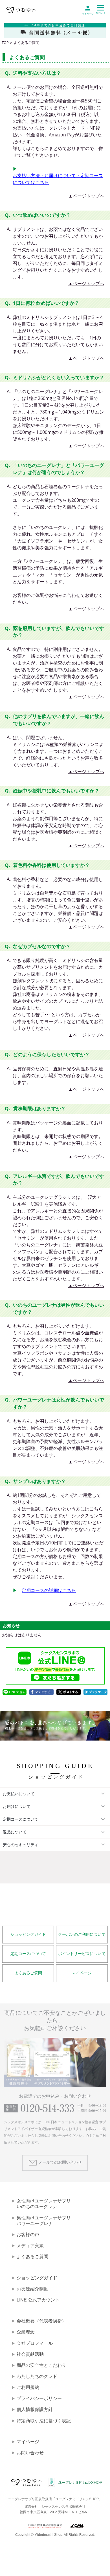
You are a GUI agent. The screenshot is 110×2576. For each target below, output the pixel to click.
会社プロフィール (35, 2343)
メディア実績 (30, 2246)
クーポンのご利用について (82, 1935)
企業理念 (26, 2332)
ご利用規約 (28, 2387)
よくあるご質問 (28, 1973)
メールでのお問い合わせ (60, 2162)
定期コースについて (28, 1954)
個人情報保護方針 (35, 2409)
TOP (5, 43)
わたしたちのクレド (37, 2376)
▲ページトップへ (86, 196)
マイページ (82, 1973)
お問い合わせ (30, 2453)
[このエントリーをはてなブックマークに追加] (96, 1692)
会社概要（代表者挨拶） (41, 2321)
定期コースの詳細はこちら (49, 1590)
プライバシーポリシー (39, 2398)
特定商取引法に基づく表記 (44, 2421)
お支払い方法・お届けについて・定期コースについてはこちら (58, 179)
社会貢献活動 (30, 2354)
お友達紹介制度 (32, 2289)
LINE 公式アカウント (38, 2300)
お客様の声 (28, 2235)
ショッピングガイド (28, 1935)
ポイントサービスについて (82, 1954)
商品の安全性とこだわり (41, 2365)
